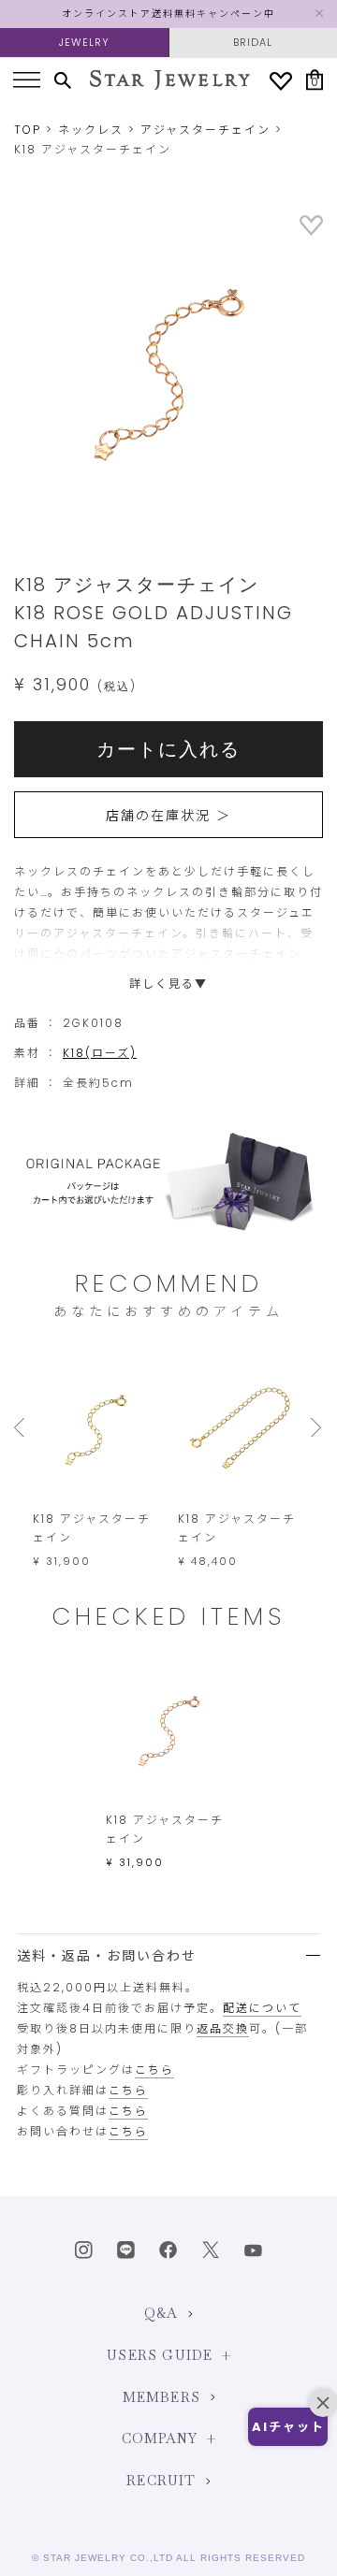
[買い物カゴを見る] (315, 80)
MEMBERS (161, 2397)
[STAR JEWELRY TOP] (170, 80)
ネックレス (91, 130)
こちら (154, 2069)
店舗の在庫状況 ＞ (168, 816)
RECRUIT (161, 2481)
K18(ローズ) (100, 1053)
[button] (288, 2427)
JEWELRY (84, 42)
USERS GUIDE (160, 2355)
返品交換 (223, 2028)
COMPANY (160, 2439)
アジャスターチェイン (205, 130)
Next (317, 1427)
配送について (262, 2008)
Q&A (161, 2313)
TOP (28, 130)
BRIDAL (253, 42)
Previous (23, 1427)
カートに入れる (168, 749)
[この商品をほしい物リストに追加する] (311, 232)
